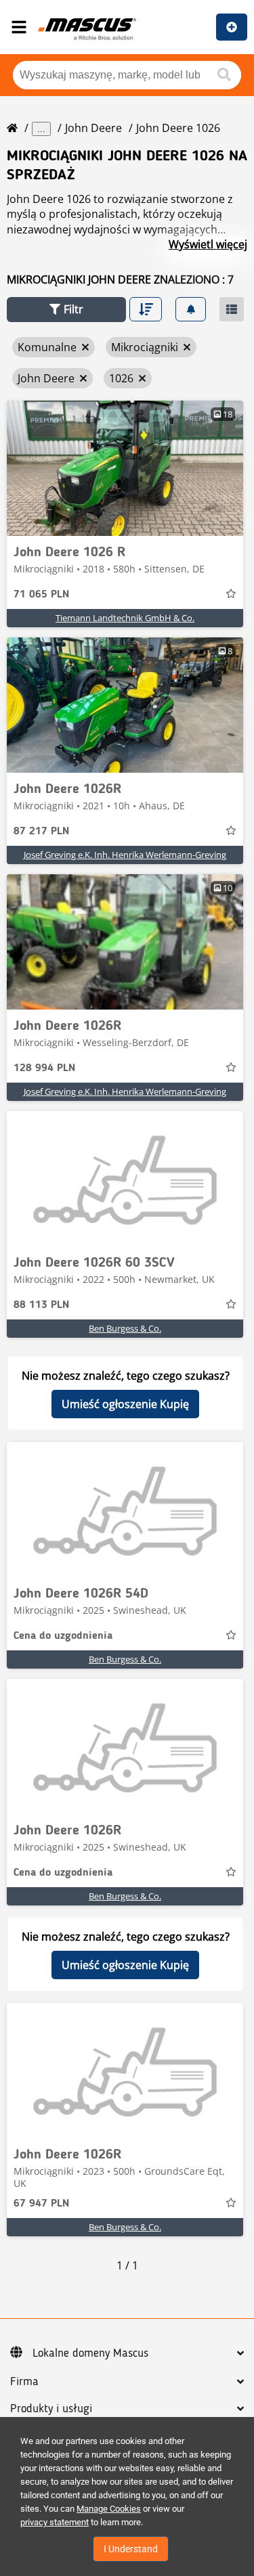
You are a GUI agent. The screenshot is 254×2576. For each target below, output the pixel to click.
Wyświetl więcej (208, 244)
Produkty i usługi (51, 2409)
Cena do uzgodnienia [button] (63, 1636)
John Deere (93, 128)
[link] (125, 468)
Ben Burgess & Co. (125, 1328)
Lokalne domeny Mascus (90, 2353)
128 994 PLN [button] (44, 1068)
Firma (24, 2382)
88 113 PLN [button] (41, 1305)
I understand (131, 2549)
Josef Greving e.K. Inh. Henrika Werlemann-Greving (125, 855)
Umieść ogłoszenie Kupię (125, 1404)
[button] (66, 310)
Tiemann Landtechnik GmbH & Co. (125, 618)
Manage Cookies (109, 2509)
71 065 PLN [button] (41, 595)
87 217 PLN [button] (41, 832)
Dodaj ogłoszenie (232, 27)
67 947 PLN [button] (41, 2204)
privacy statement (55, 2522)
